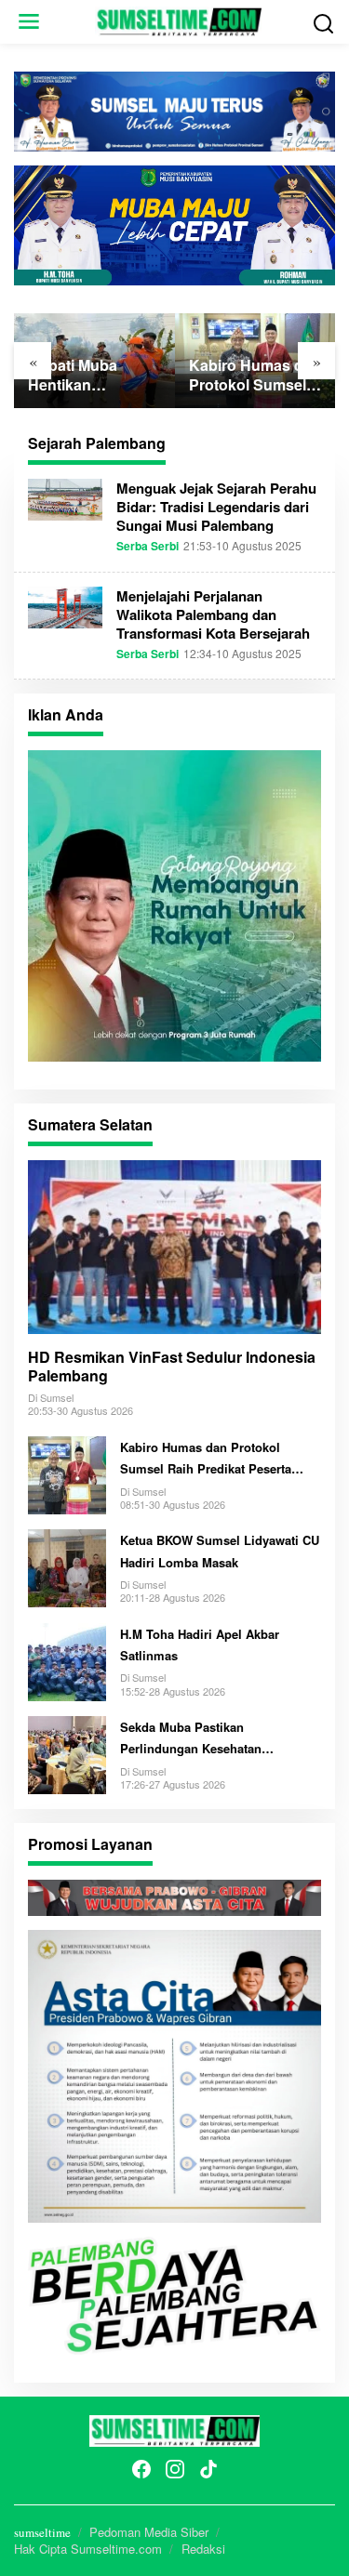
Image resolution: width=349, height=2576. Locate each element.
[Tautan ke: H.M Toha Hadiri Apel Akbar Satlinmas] (67, 1659)
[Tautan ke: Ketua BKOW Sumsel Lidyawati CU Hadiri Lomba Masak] (67, 1565)
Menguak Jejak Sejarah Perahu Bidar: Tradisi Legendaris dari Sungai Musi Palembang (216, 507)
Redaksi (203, 2549)
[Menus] (29, 22)
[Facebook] (141, 2469)
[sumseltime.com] (179, 20)
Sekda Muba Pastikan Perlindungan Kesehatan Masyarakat (191, 1739)
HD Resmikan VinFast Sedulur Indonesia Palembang (172, 1367)
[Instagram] (175, 2469)
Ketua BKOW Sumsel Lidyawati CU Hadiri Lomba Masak (220, 1551)
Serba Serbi (148, 546)
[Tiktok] (208, 2469)
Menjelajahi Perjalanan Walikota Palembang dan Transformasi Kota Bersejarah (213, 614)
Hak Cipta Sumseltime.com (88, 2549)
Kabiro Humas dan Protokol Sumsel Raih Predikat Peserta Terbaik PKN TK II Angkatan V (255, 376)
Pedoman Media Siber (149, 2532)
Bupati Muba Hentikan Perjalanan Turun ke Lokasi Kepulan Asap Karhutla (94, 376)
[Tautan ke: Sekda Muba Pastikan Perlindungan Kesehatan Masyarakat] (67, 1752)
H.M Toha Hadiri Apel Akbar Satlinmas (200, 1645)
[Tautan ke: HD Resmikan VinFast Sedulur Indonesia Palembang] (174, 1247)
